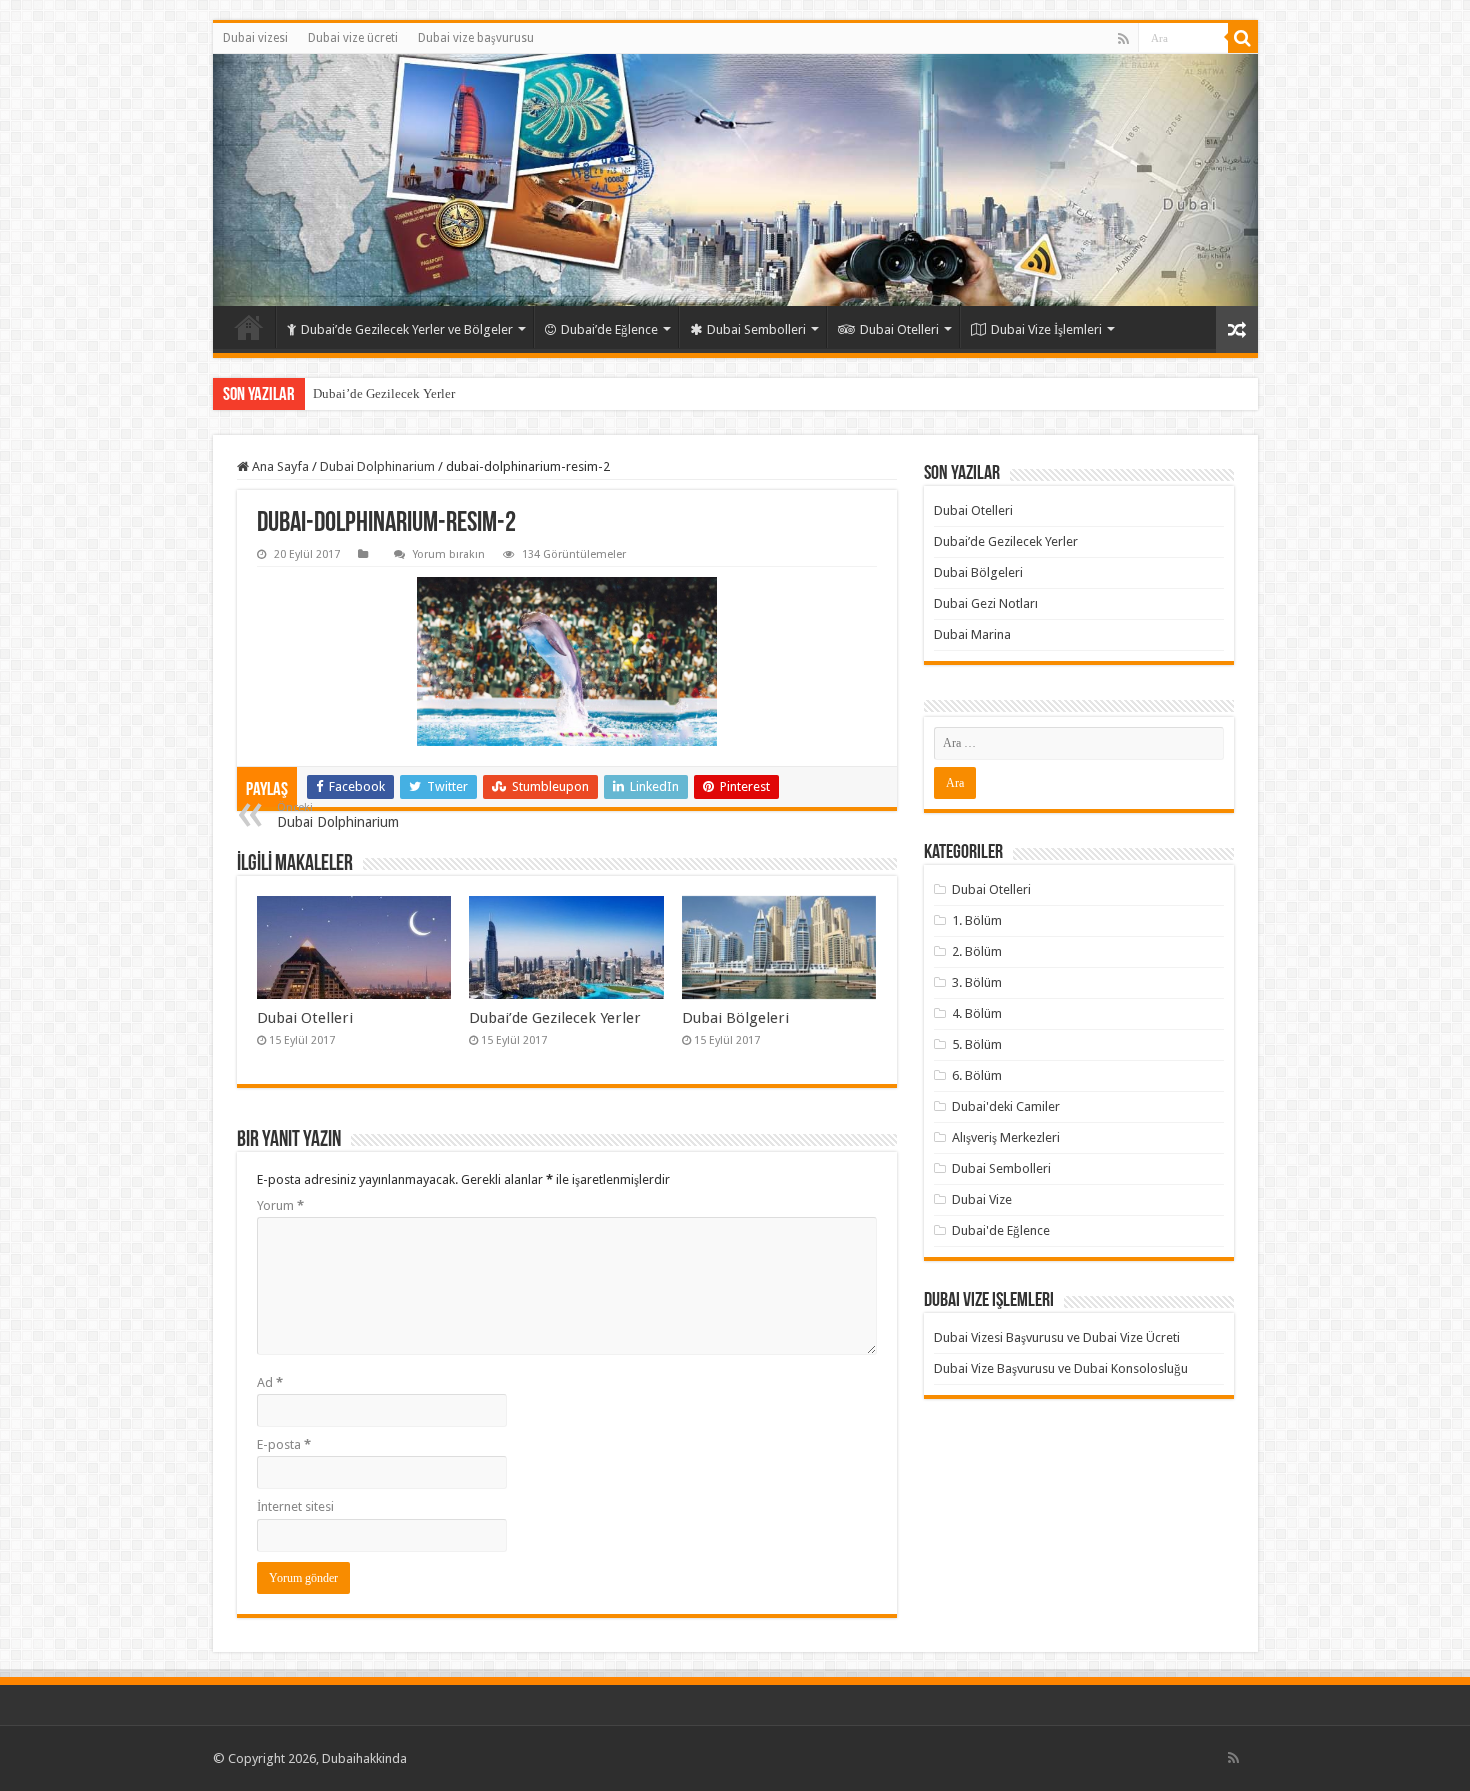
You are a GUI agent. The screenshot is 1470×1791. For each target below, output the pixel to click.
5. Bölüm (977, 1044)
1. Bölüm (977, 920)
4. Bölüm (977, 1013)
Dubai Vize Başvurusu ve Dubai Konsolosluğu (1061, 1368)
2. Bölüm (977, 951)
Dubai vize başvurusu (476, 38)
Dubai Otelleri (899, 329)
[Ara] (1243, 38)
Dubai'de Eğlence (1001, 1230)
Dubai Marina (972, 634)
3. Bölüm (977, 982)
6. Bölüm (977, 1075)
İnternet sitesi (295, 1506)
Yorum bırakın (449, 554)
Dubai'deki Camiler (1006, 1106)
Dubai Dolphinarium (377, 466)
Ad (270, 1382)
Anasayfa (249, 327)
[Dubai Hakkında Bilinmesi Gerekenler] (735, 180)
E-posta (284, 1444)
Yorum (280, 1205)
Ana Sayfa (279, 466)
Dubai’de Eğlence (609, 329)
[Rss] (1123, 39)
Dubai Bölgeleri (735, 1018)
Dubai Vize (982, 1199)
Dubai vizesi (255, 38)
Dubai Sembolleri (756, 329)
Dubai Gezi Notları (986, 603)
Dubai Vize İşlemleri (1046, 329)
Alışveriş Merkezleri (1006, 1137)
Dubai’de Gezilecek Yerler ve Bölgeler (407, 329)
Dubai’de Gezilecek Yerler (384, 393)
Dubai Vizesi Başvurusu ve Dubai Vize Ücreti (1057, 1337)
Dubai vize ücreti (353, 38)
